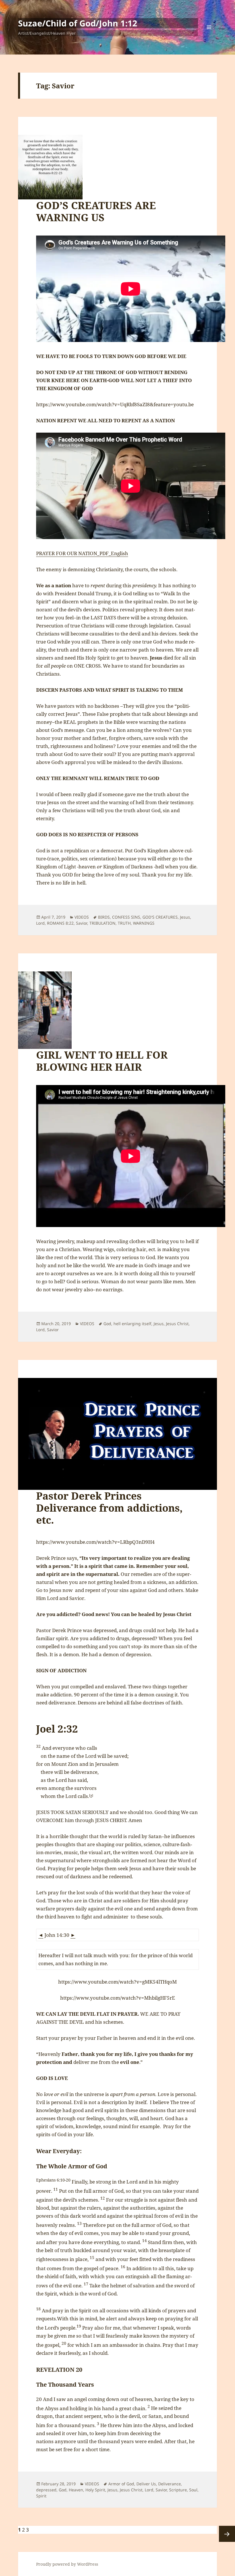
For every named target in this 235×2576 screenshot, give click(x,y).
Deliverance (170, 2484)
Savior (82, 923)
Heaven (76, 2490)
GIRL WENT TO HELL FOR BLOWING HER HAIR (102, 1061)
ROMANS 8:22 (60, 923)
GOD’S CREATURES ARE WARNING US (96, 211)
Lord (40, 923)
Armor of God (121, 2484)
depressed (46, 2490)
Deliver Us (146, 2484)
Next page (227, 2534)
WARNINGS (144, 923)
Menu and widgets (209, 35)
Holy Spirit (95, 2490)
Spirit (41, 2496)
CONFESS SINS (126, 917)
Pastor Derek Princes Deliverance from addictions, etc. (109, 1508)
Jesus (185, 917)
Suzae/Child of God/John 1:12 (78, 23)
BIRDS (104, 917)
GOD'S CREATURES (160, 917)
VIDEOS (82, 917)
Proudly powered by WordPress (67, 2564)
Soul (193, 2490)
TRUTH (124, 923)
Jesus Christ (177, 1324)
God (107, 1324)
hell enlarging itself (132, 1324)
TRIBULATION (102, 923)
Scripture (178, 2490)
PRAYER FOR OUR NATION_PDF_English (82, 553)
